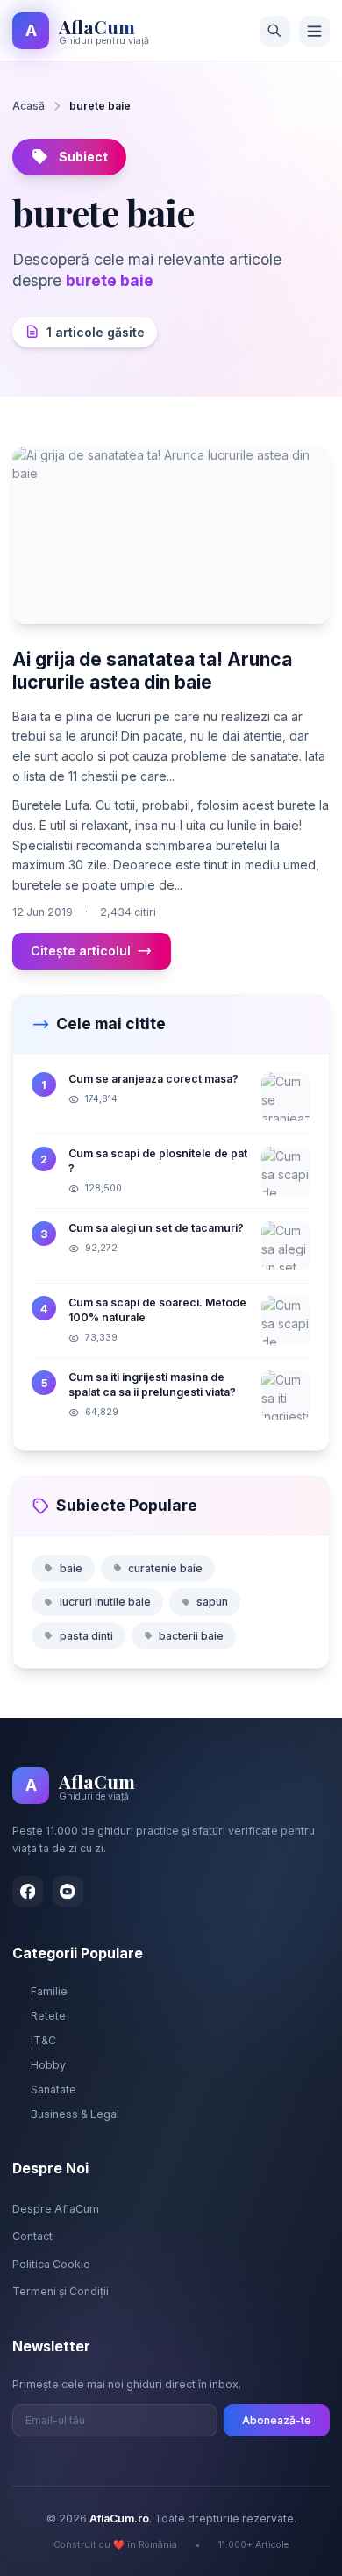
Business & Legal (75, 2114)
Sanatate (53, 2089)
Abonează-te (277, 2420)
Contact (32, 2236)
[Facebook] (28, 1891)
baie (71, 1568)
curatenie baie (165, 1568)
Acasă (28, 106)
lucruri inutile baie (105, 1602)
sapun (212, 1602)
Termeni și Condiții (61, 2291)
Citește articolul (81, 951)
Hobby (48, 2065)
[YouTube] (68, 1891)
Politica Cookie (51, 2264)
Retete (48, 2016)
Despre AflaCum (56, 2209)
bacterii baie (191, 1636)
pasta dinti (86, 1636)
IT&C (43, 2040)
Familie (49, 1991)
